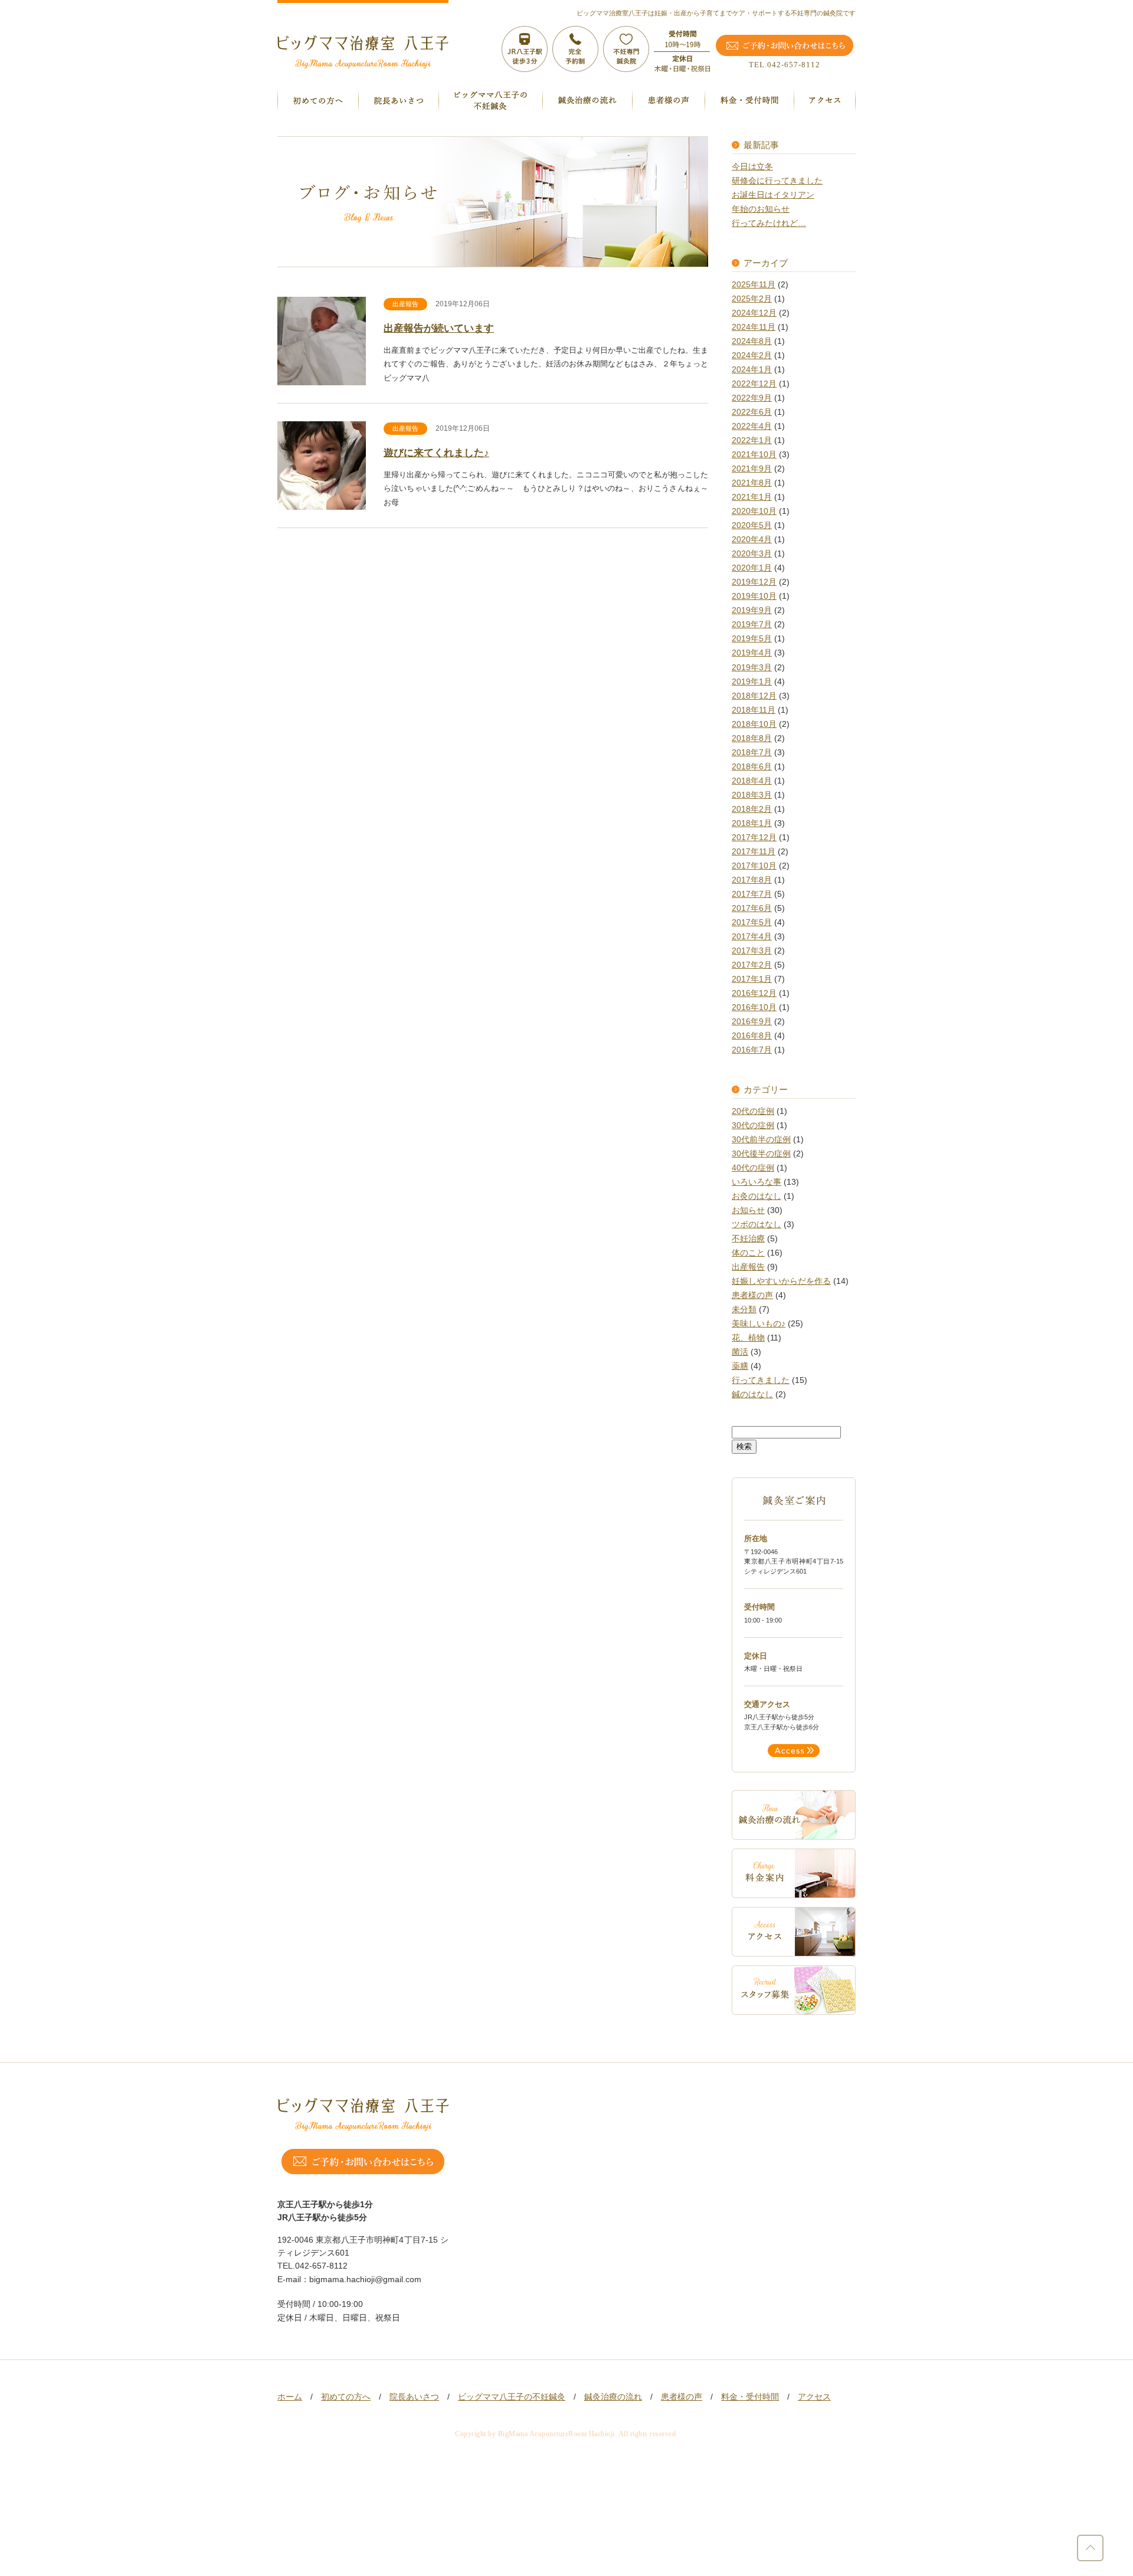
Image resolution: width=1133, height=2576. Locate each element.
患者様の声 (752, 1295)
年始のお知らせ (761, 209)
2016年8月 (752, 1036)
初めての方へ (346, 2397)
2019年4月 (752, 653)
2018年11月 (754, 710)
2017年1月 (752, 979)
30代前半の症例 (761, 1140)
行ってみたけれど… (769, 223)
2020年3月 (752, 554)
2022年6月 (752, 412)
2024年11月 (754, 327)
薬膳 (740, 1366)
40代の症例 (753, 1168)
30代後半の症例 (761, 1154)
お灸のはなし (757, 1196)
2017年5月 (752, 922)
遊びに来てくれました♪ (436, 453)
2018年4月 (752, 781)
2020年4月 (752, 540)
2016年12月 (754, 993)
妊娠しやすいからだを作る (781, 1281)
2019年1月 (752, 682)
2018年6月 (752, 767)
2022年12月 (754, 384)
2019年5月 (752, 639)
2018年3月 (752, 795)
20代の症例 (753, 1111)
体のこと (748, 1253)
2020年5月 (752, 525)
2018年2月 (752, 809)
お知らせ (748, 1210)
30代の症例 (753, 1125)
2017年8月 (752, 880)
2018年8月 (752, 738)
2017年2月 (752, 965)
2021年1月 (752, 497)
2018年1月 (752, 823)
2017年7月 (752, 894)
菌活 (740, 1352)
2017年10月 (754, 866)
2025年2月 (752, 299)
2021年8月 (752, 483)
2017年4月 (752, 937)
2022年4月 (752, 426)
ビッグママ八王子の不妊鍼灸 (512, 2397)
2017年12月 (754, 838)
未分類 (744, 1310)
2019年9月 (752, 610)
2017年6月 (752, 908)
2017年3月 (752, 951)
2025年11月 (754, 285)
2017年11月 (754, 852)
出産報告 (405, 304)
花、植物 (748, 1338)
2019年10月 (754, 596)
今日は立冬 (752, 167)
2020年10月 (754, 511)
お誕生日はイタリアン (773, 195)
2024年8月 (752, 341)
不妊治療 (748, 1239)
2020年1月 (752, 568)
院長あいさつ (414, 2397)
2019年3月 (752, 668)
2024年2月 (752, 355)
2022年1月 (752, 440)
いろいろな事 (757, 1182)
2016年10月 (754, 1007)
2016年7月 (752, 1050)
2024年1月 (752, 370)
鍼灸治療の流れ (613, 2397)
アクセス (814, 2397)
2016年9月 (752, 1022)
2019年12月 (754, 582)
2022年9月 (752, 398)
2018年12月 (754, 696)
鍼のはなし (752, 1394)
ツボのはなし (757, 1225)
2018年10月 (754, 724)
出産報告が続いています (439, 328)
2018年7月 (752, 753)
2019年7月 (752, 625)
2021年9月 (752, 469)
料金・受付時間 (750, 2397)
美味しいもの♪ (759, 1324)
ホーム (290, 2397)
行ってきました (761, 1380)
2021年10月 (754, 455)
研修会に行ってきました (777, 181)
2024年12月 (754, 313)
